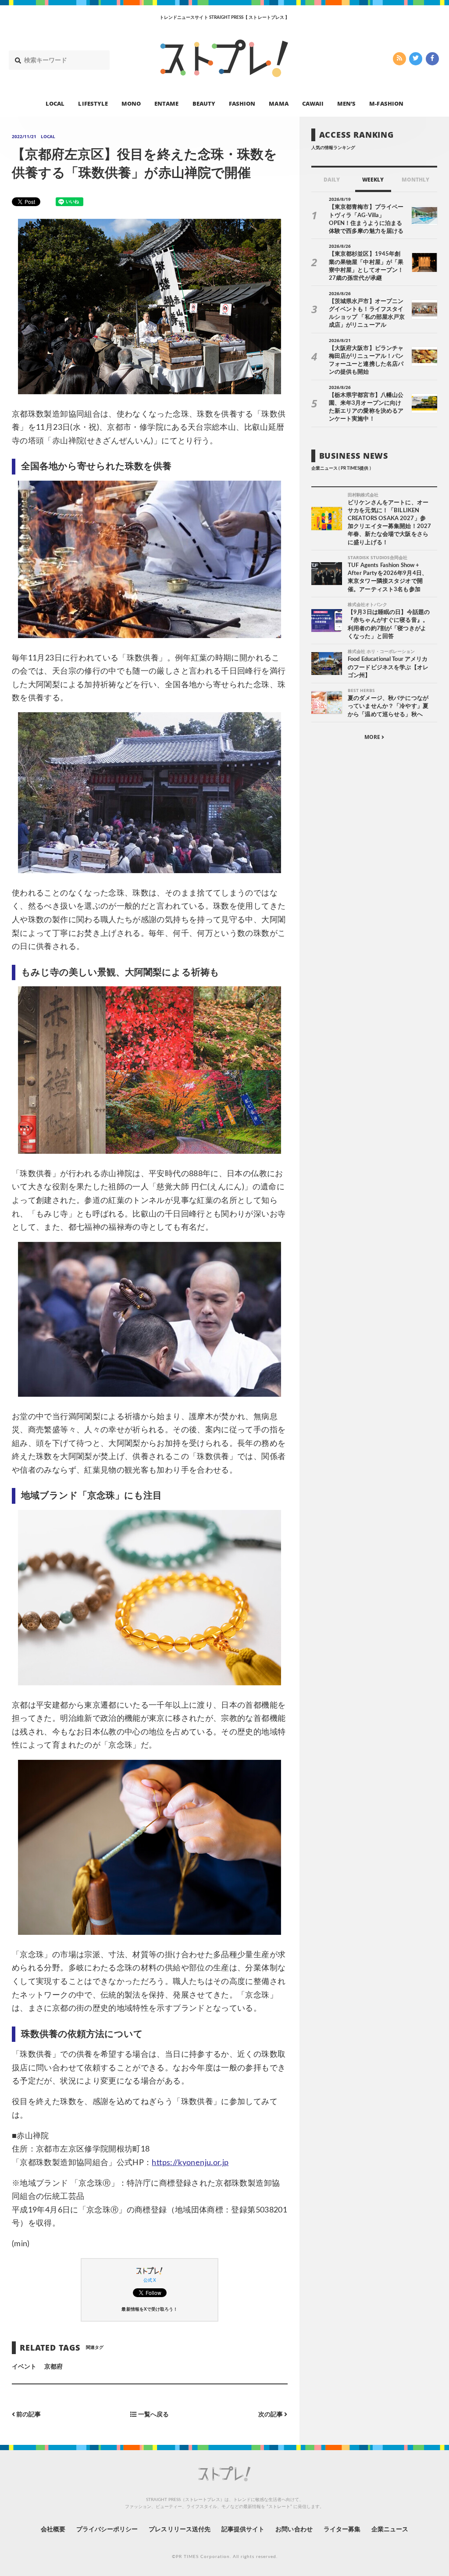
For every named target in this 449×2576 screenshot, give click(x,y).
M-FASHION (386, 103)
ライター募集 (342, 2530)
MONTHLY (415, 180)
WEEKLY (373, 180)
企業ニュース (390, 2530)
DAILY (332, 180)
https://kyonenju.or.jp (190, 2163)
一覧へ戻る (153, 2415)
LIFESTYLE (93, 103)
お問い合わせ (294, 2530)
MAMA (278, 103)
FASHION (242, 103)
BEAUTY (204, 103)
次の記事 (271, 2415)
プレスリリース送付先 (180, 2530)
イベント (24, 2367)
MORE (373, 737)
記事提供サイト (243, 2530)
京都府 (53, 2367)
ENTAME (166, 103)
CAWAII (313, 103)
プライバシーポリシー (107, 2530)
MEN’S (346, 103)
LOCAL (55, 103)
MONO (131, 103)
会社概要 (53, 2530)
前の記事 (28, 2415)
